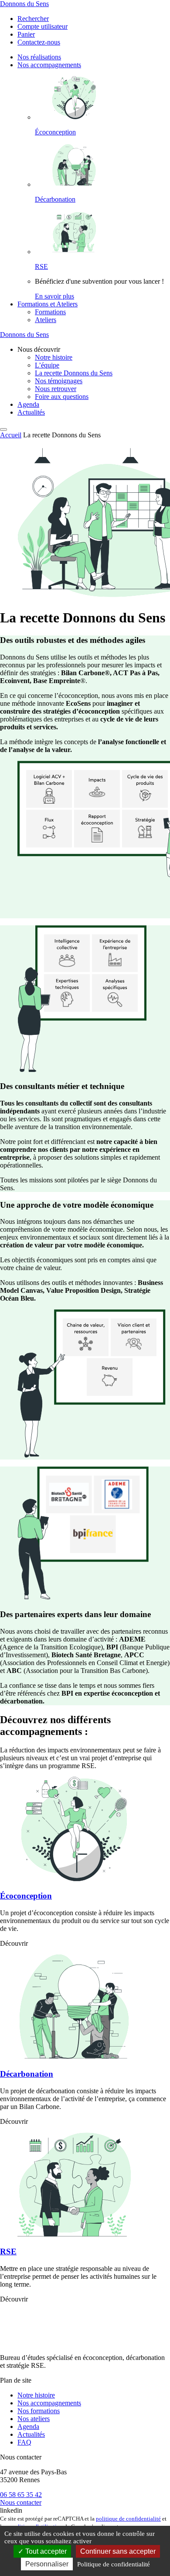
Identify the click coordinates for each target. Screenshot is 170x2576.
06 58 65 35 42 (21, 2495)
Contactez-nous (39, 42)
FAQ (24, 2442)
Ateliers (46, 320)
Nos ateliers (34, 2419)
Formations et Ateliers (48, 304)
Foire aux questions (62, 397)
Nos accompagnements (49, 65)
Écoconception (55, 132)
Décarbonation (55, 199)
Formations (50, 312)
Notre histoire (54, 357)
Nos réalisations (39, 57)
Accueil (11, 435)
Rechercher (33, 19)
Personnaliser (47, 2564)
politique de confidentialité (128, 2519)
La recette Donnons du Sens (74, 373)
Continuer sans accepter (118, 2551)
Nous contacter (21, 2502)
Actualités (31, 412)
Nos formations (39, 2411)
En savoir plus (54, 296)
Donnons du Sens (24, 4)
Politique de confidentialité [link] (114, 2564)
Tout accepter (45, 2551)
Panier (26, 34)
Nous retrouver (56, 389)
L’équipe (47, 365)
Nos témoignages (59, 381)
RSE (41, 266)
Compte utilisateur (42, 26)
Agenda (28, 404)
